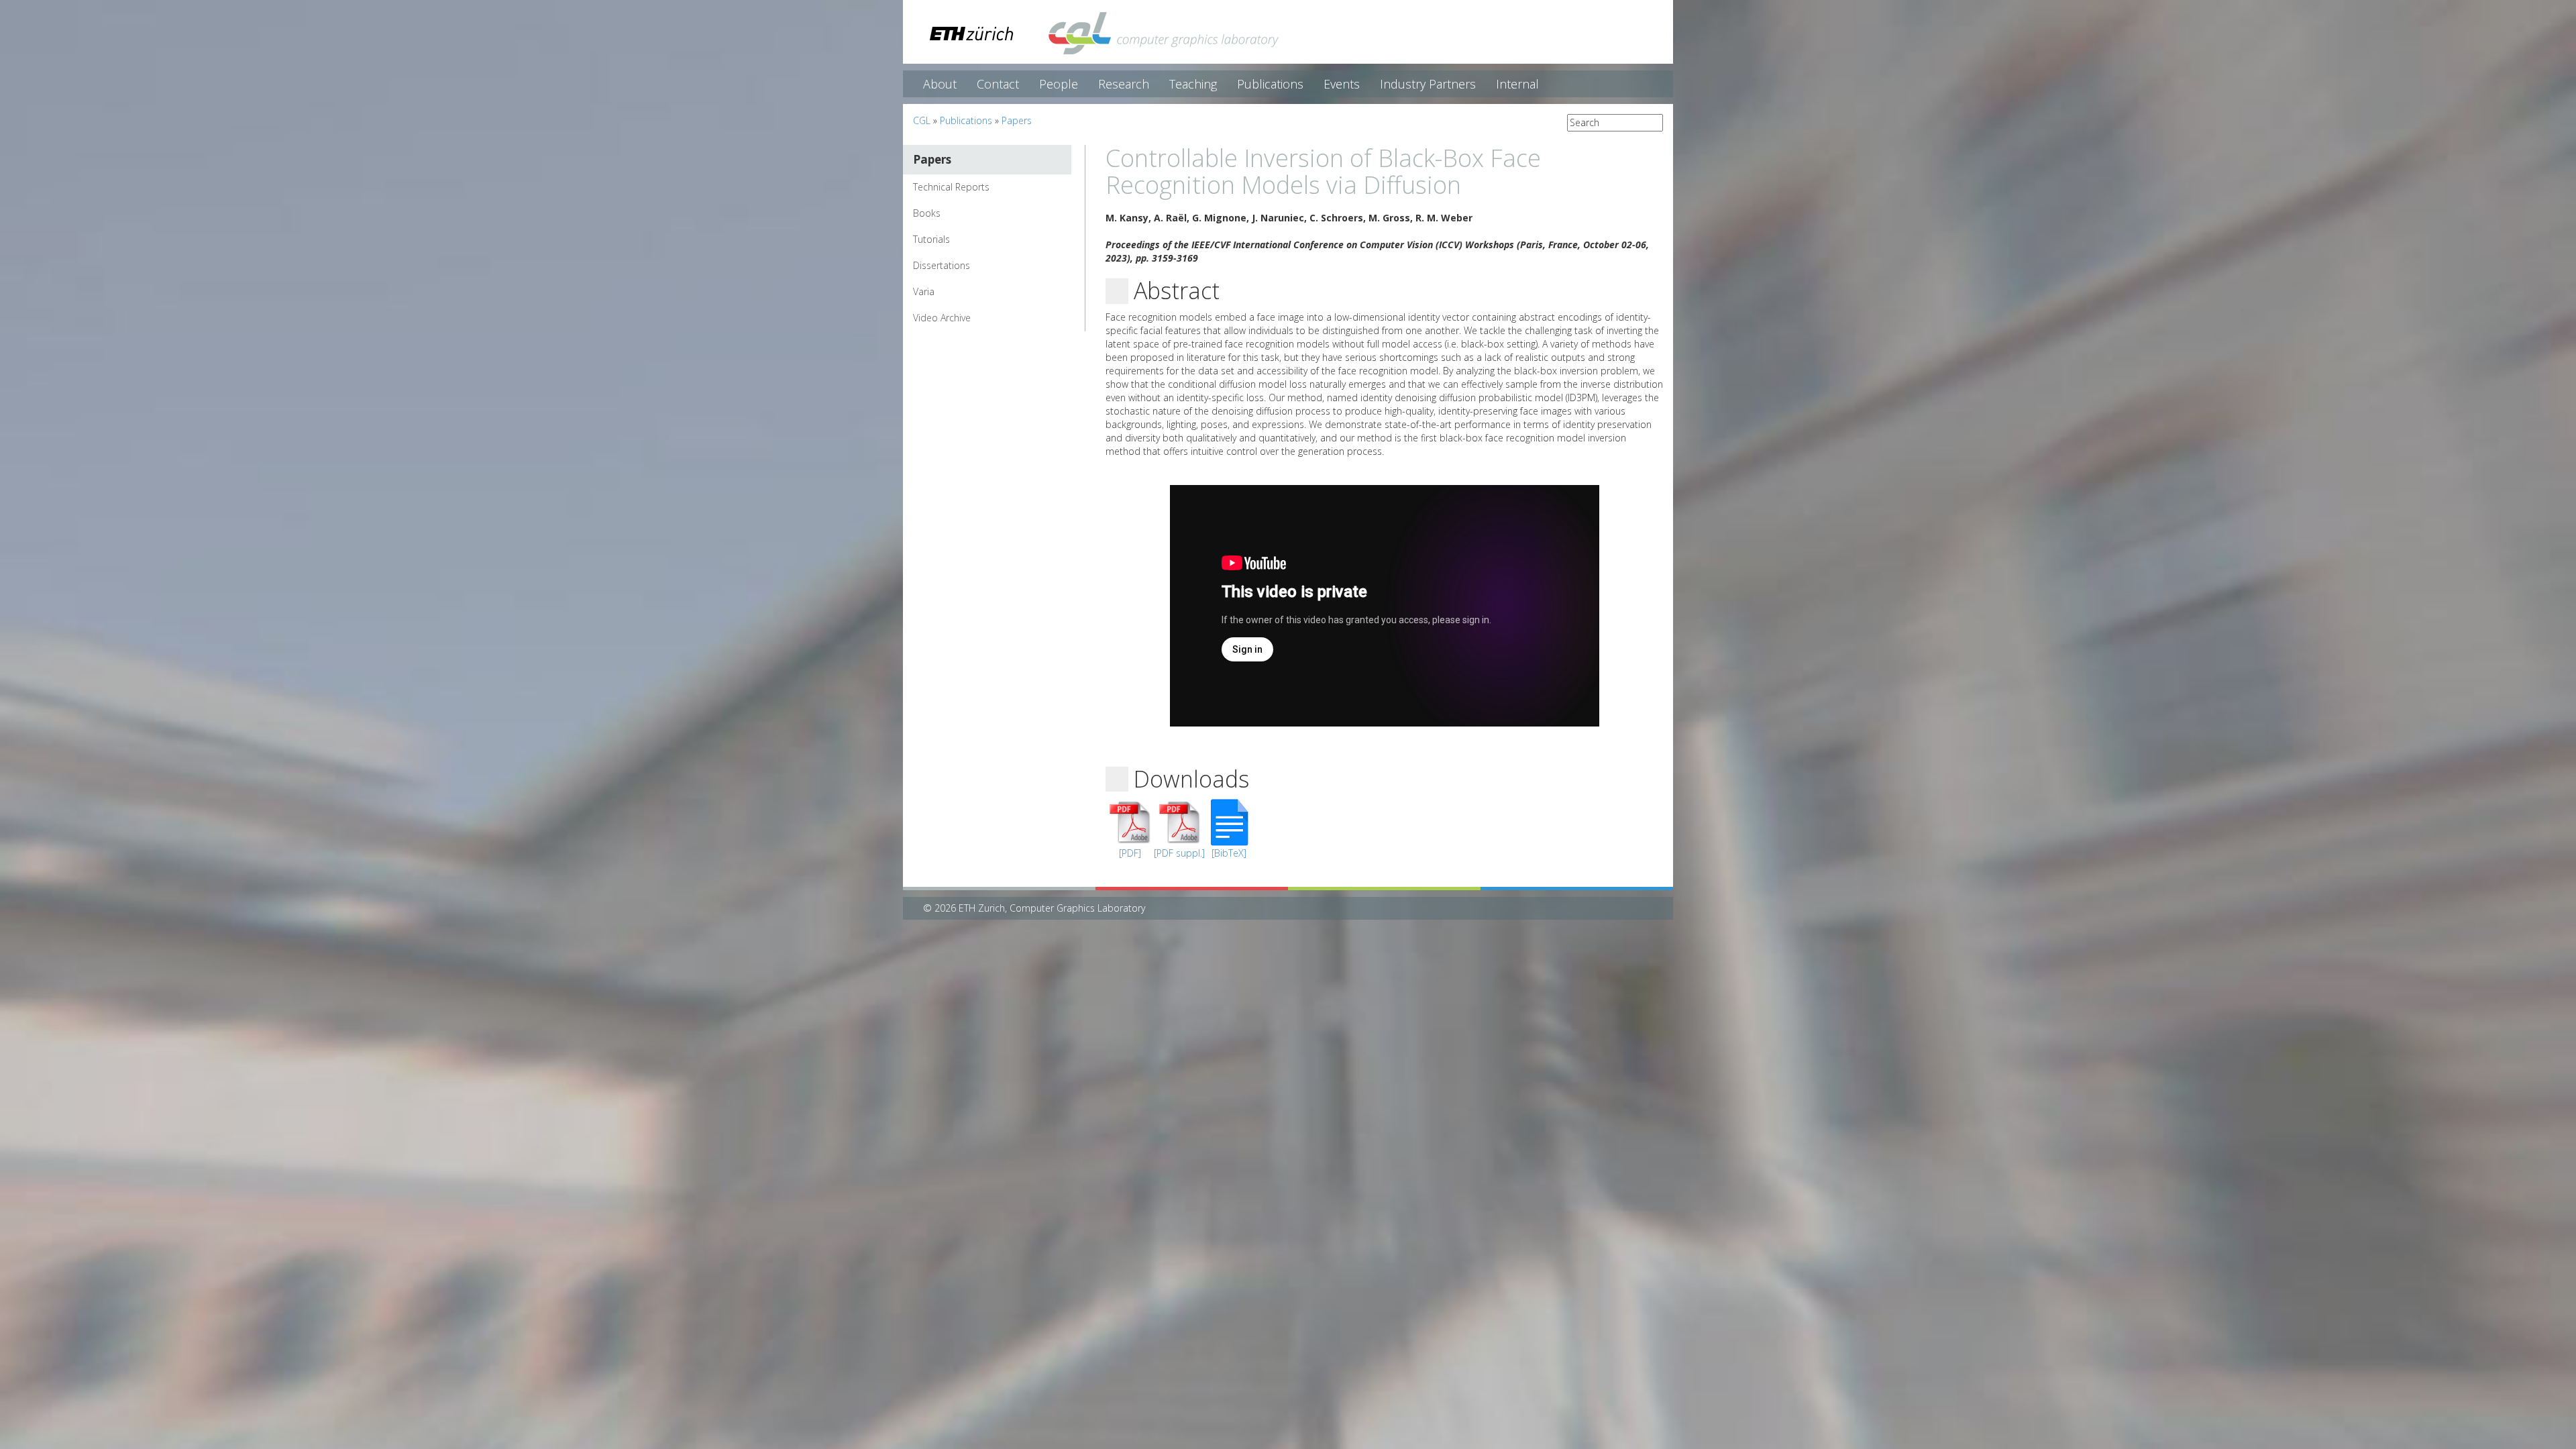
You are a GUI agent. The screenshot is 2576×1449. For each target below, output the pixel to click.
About (940, 84)
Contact (998, 84)
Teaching (1193, 84)
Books (927, 213)
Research (1124, 84)
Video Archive (942, 318)
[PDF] (1130, 853)
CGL (922, 120)
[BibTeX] (1229, 853)
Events (1342, 84)
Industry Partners (1428, 84)
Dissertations (942, 265)
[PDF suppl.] (1179, 853)
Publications (1270, 84)
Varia (924, 291)
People (1059, 84)
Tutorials (931, 239)
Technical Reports (951, 187)
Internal (1517, 84)
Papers (1017, 120)
